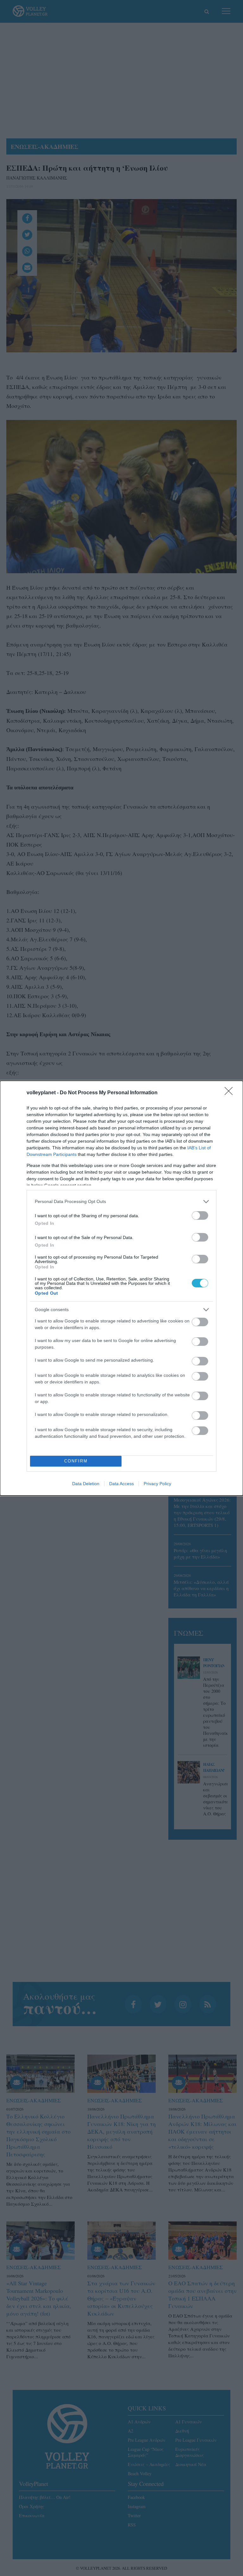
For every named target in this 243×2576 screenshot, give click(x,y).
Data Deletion (86, 1484)
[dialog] (121, 1288)
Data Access (121, 1484)
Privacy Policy (157, 1484)
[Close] (231, 1093)
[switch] (200, 1215)
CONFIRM (76, 1461)
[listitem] (121, 1202)
